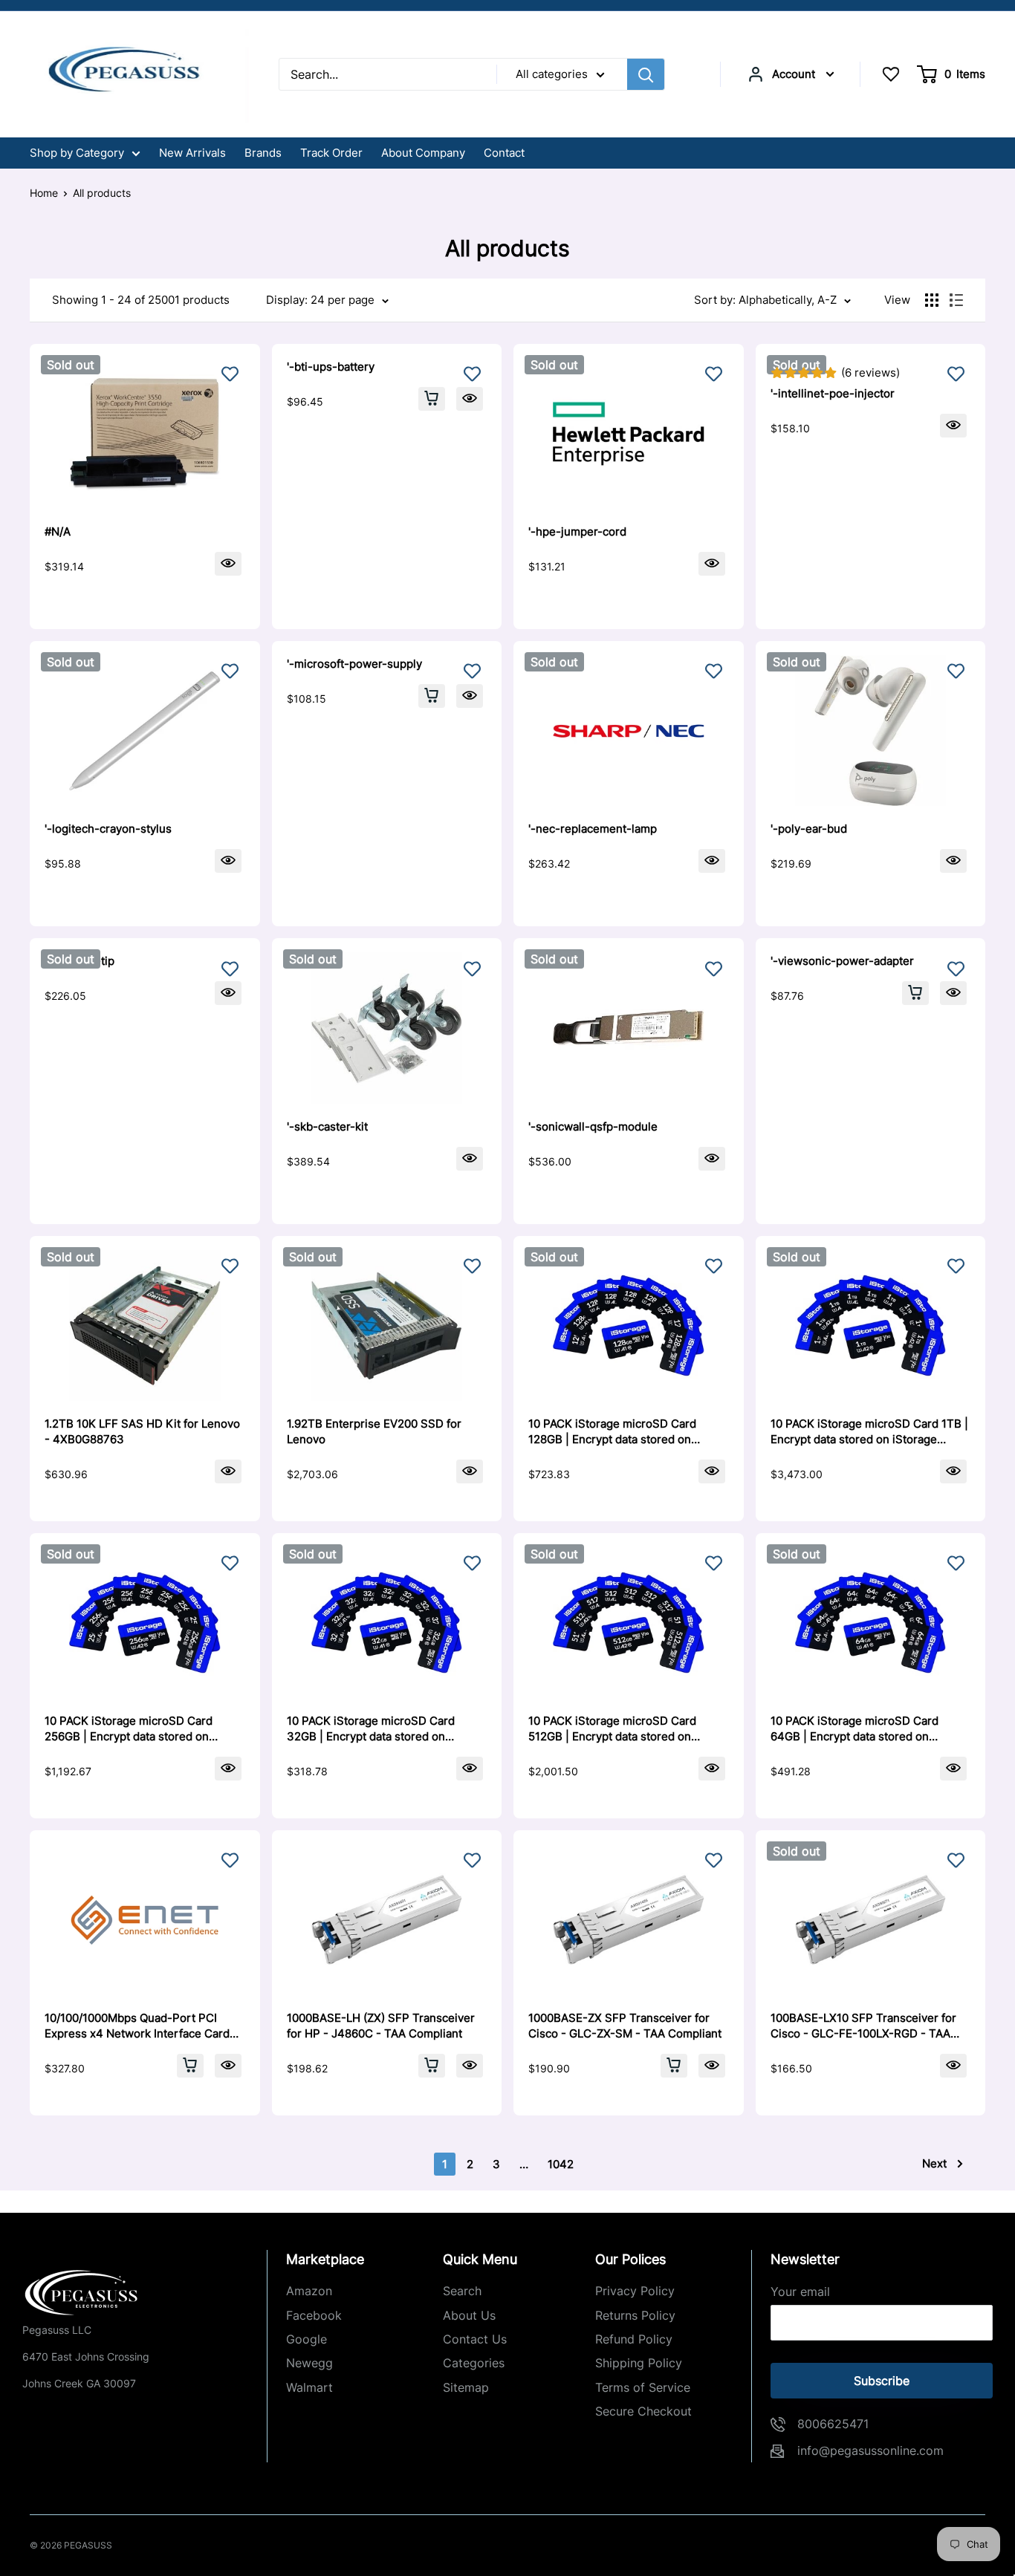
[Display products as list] (956, 300)
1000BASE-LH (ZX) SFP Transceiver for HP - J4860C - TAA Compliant (381, 2026)
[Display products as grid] (932, 300)
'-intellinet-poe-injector (833, 393)
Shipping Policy (639, 2363)
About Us (469, 2315)
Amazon (309, 2291)
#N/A (58, 531)
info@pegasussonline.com (870, 2450)
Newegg (309, 2363)
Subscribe (882, 2381)
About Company (423, 153)
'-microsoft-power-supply (354, 664)
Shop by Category (77, 153)
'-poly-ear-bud (809, 829)
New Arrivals (192, 153)
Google (307, 2339)
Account (794, 74)
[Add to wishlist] (230, 374)
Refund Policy (634, 2339)
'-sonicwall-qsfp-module (593, 1126)
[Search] (646, 74)
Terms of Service (643, 2387)
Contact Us (475, 2339)
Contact (504, 153)
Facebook (314, 2315)
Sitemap (466, 2387)
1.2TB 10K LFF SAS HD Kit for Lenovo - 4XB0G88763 (142, 1431)
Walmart (309, 2387)
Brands (263, 153)
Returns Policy (635, 2315)
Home (44, 193)
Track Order (331, 153)
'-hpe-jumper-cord (577, 531)
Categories (474, 2363)
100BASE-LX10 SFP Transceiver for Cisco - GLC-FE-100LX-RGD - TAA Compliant (863, 2026)
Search (462, 2291)
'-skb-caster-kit (327, 1126)
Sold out (71, 365)
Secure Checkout (643, 2411)
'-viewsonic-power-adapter (842, 961)
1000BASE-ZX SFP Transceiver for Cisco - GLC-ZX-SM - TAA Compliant (625, 2026)
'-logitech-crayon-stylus (108, 829)
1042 (561, 2164)
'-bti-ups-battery (331, 367)
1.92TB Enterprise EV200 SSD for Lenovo (374, 1431)
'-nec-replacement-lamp (593, 829)
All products (102, 193)
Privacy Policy (635, 2291)
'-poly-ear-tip (80, 961)
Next (934, 2163)
